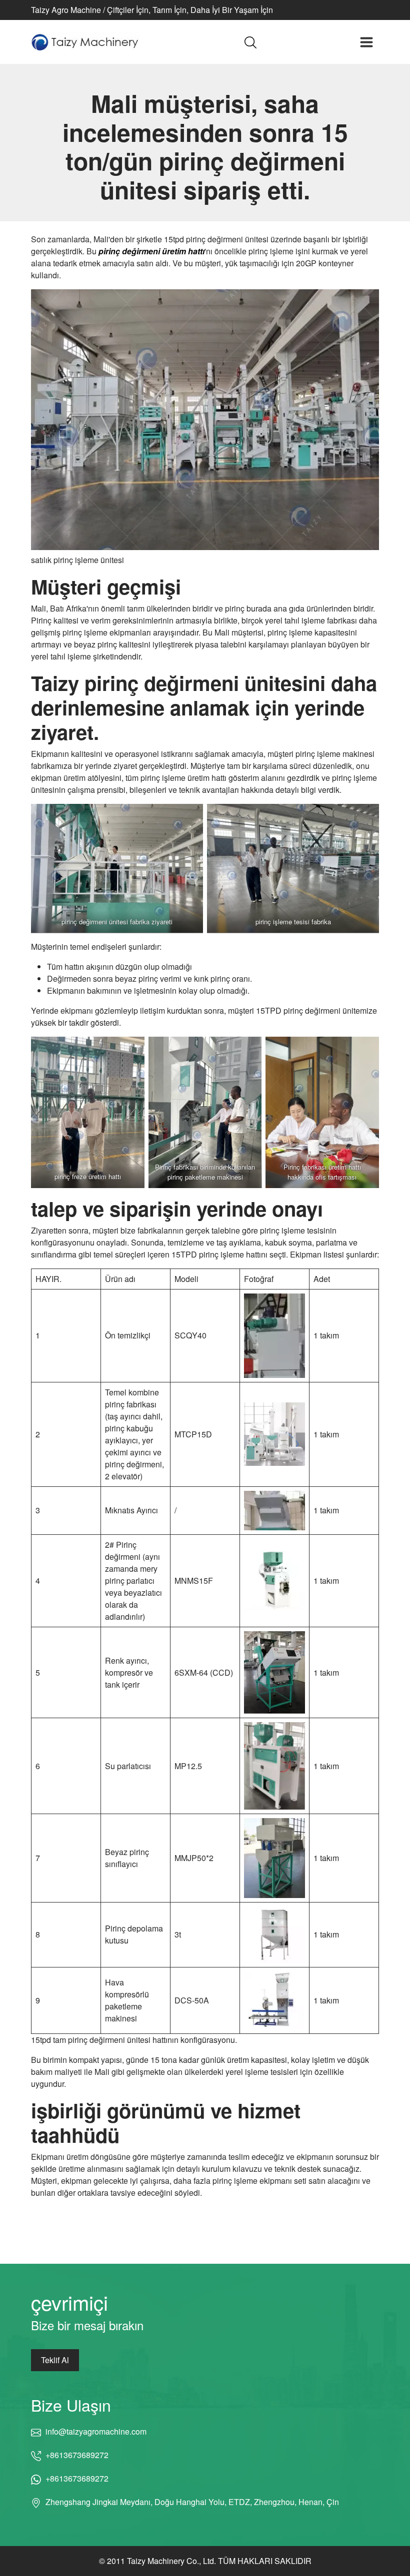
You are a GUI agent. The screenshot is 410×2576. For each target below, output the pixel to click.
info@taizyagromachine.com (96, 2431)
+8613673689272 (77, 2455)
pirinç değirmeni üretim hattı (151, 251)
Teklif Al (55, 2360)
